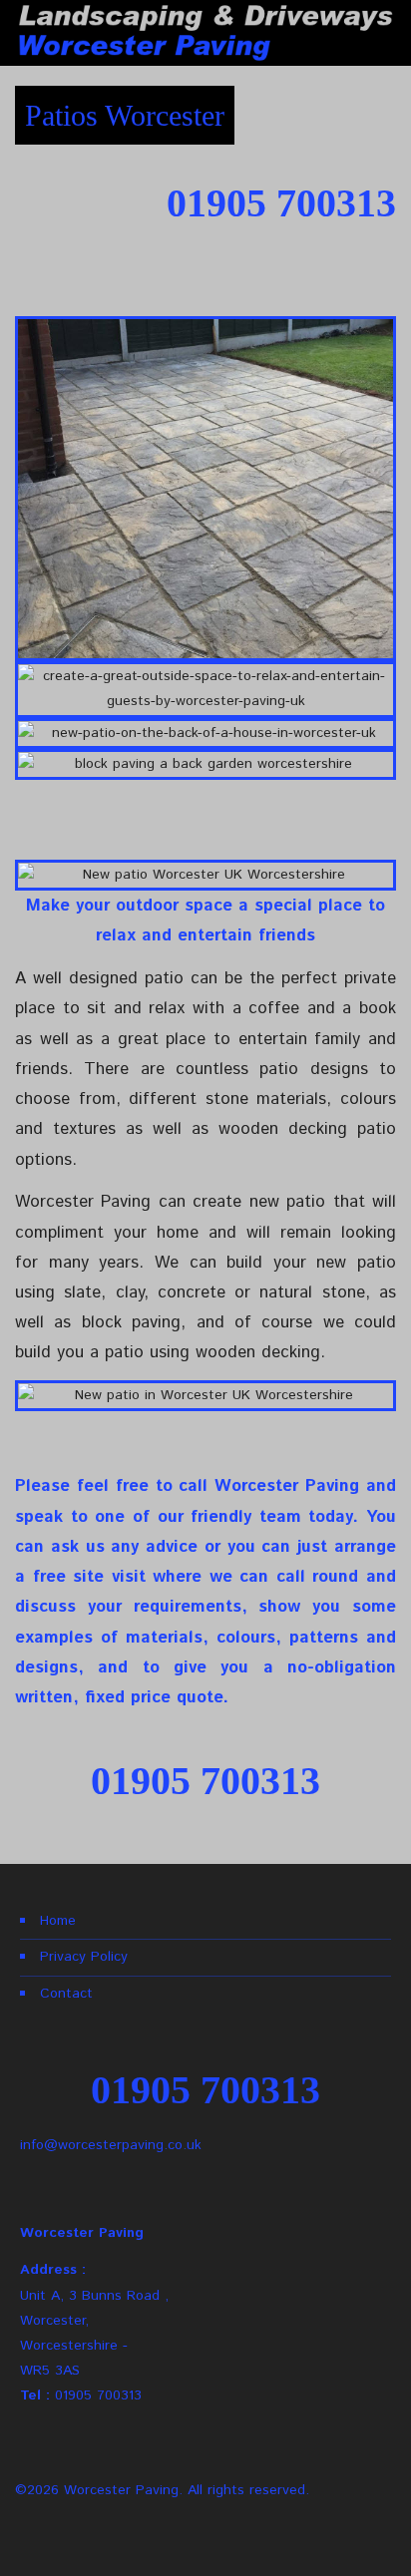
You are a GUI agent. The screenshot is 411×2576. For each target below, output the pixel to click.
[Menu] (392, 33)
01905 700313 (98, 2395)
